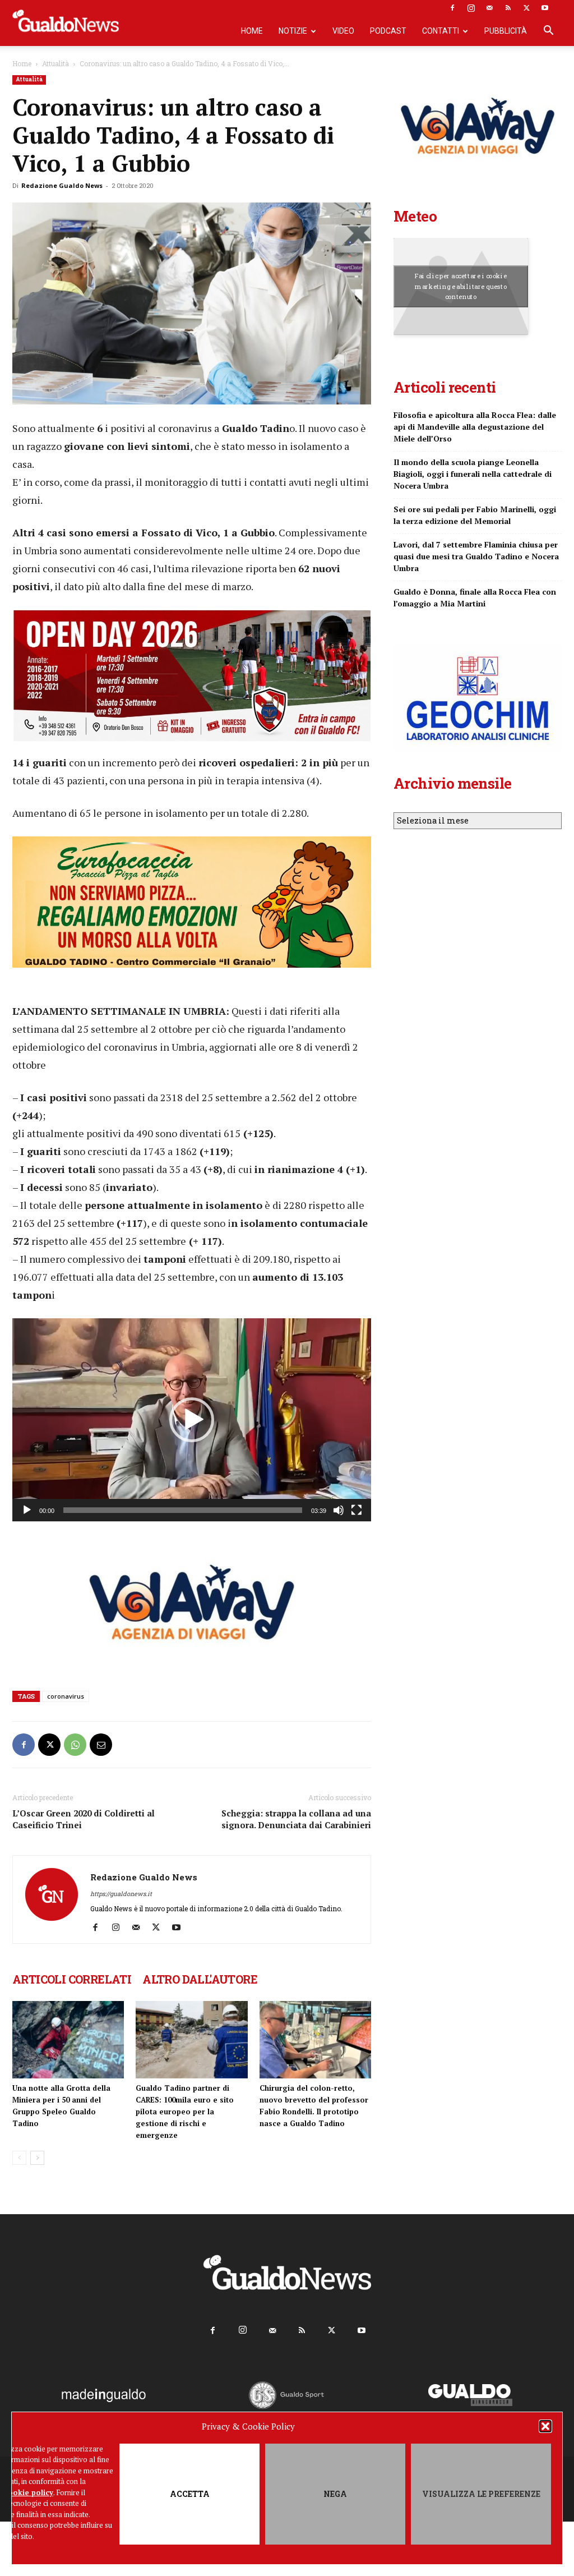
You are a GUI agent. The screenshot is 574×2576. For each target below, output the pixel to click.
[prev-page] (19, 2158)
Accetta (190, 2494)
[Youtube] (545, 8)
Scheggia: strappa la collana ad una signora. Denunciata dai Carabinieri (296, 1819)
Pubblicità (506, 31)
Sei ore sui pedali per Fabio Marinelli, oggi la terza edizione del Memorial (475, 515)
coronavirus (66, 1696)
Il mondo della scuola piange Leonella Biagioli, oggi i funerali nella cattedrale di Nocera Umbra (473, 474)
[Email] (101, 1745)
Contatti (441, 31)
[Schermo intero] (357, 1510)
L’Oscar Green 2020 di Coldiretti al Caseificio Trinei (84, 1819)
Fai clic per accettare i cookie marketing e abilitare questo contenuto (461, 286)
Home (252, 31)
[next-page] (37, 2158)
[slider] (183, 1510)
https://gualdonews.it (121, 1894)
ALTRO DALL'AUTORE (200, 1979)
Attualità (55, 63)
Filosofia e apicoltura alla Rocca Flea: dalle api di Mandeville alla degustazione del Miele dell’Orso (475, 427)
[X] (526, 8)
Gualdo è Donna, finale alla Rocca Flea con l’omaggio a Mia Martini (475, 597)
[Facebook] (452, 8)
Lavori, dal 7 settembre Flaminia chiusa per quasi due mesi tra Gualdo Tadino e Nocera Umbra (476, 556)
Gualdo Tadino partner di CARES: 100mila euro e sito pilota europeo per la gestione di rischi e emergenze (185, 2112)
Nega (335, 2494)
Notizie (293, 31)
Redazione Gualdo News (62, 185)
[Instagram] (471, 8)
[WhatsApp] (75, 1745)
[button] (545, 2426)
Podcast (388, 31)
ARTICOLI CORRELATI (72, 1979)
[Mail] (489, 8)
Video (343, 31)
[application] (192, 1420)
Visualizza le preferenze (481, 2494)
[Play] (27, 1510)
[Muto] (339, 1510)
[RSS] (508, 8)
